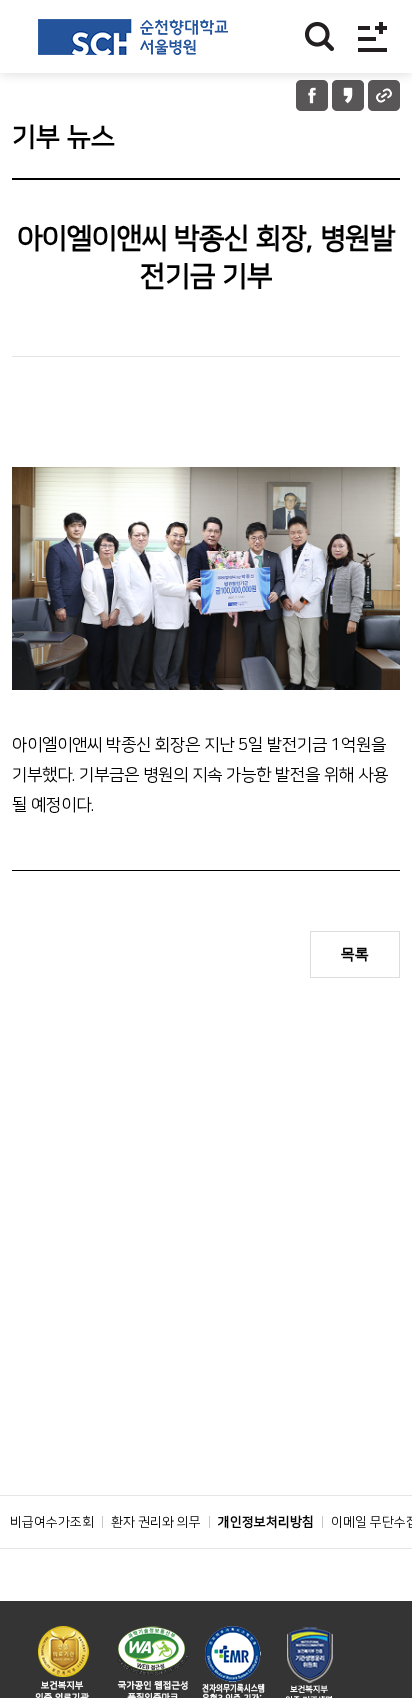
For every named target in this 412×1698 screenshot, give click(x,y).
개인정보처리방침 (266, 1522)
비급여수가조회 (52, 1522)
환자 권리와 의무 (156, 1522)
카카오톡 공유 (348, 95)
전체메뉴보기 (372, 36)
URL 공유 (384, 95)
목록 (355, 954)
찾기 (319, 36)
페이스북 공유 (312, 95)
